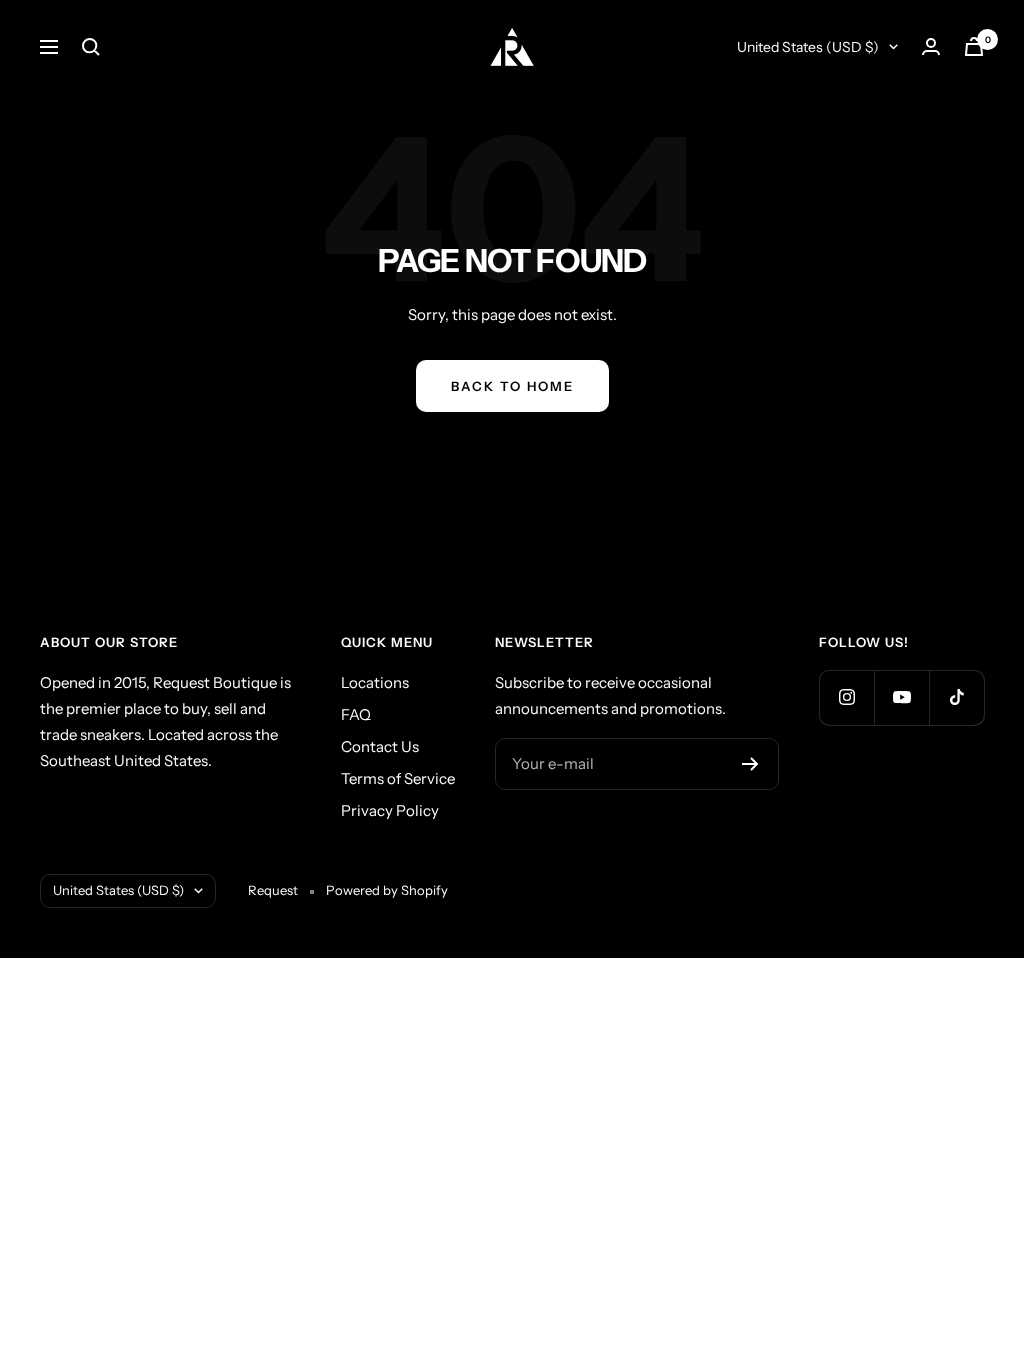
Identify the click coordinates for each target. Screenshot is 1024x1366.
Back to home (512, 386)
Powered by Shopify (387, 890)
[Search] (91, 47)
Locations (375, 682)
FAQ (356, 714)
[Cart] (974, 46)
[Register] (750, 764)
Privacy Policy (390, 810)
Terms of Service (398, 778)
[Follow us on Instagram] (846, 697)
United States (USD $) (808, 47)
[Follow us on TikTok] (956, 697)
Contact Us (380, 746)
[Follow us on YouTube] (901, 697)
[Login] (931, 46)
